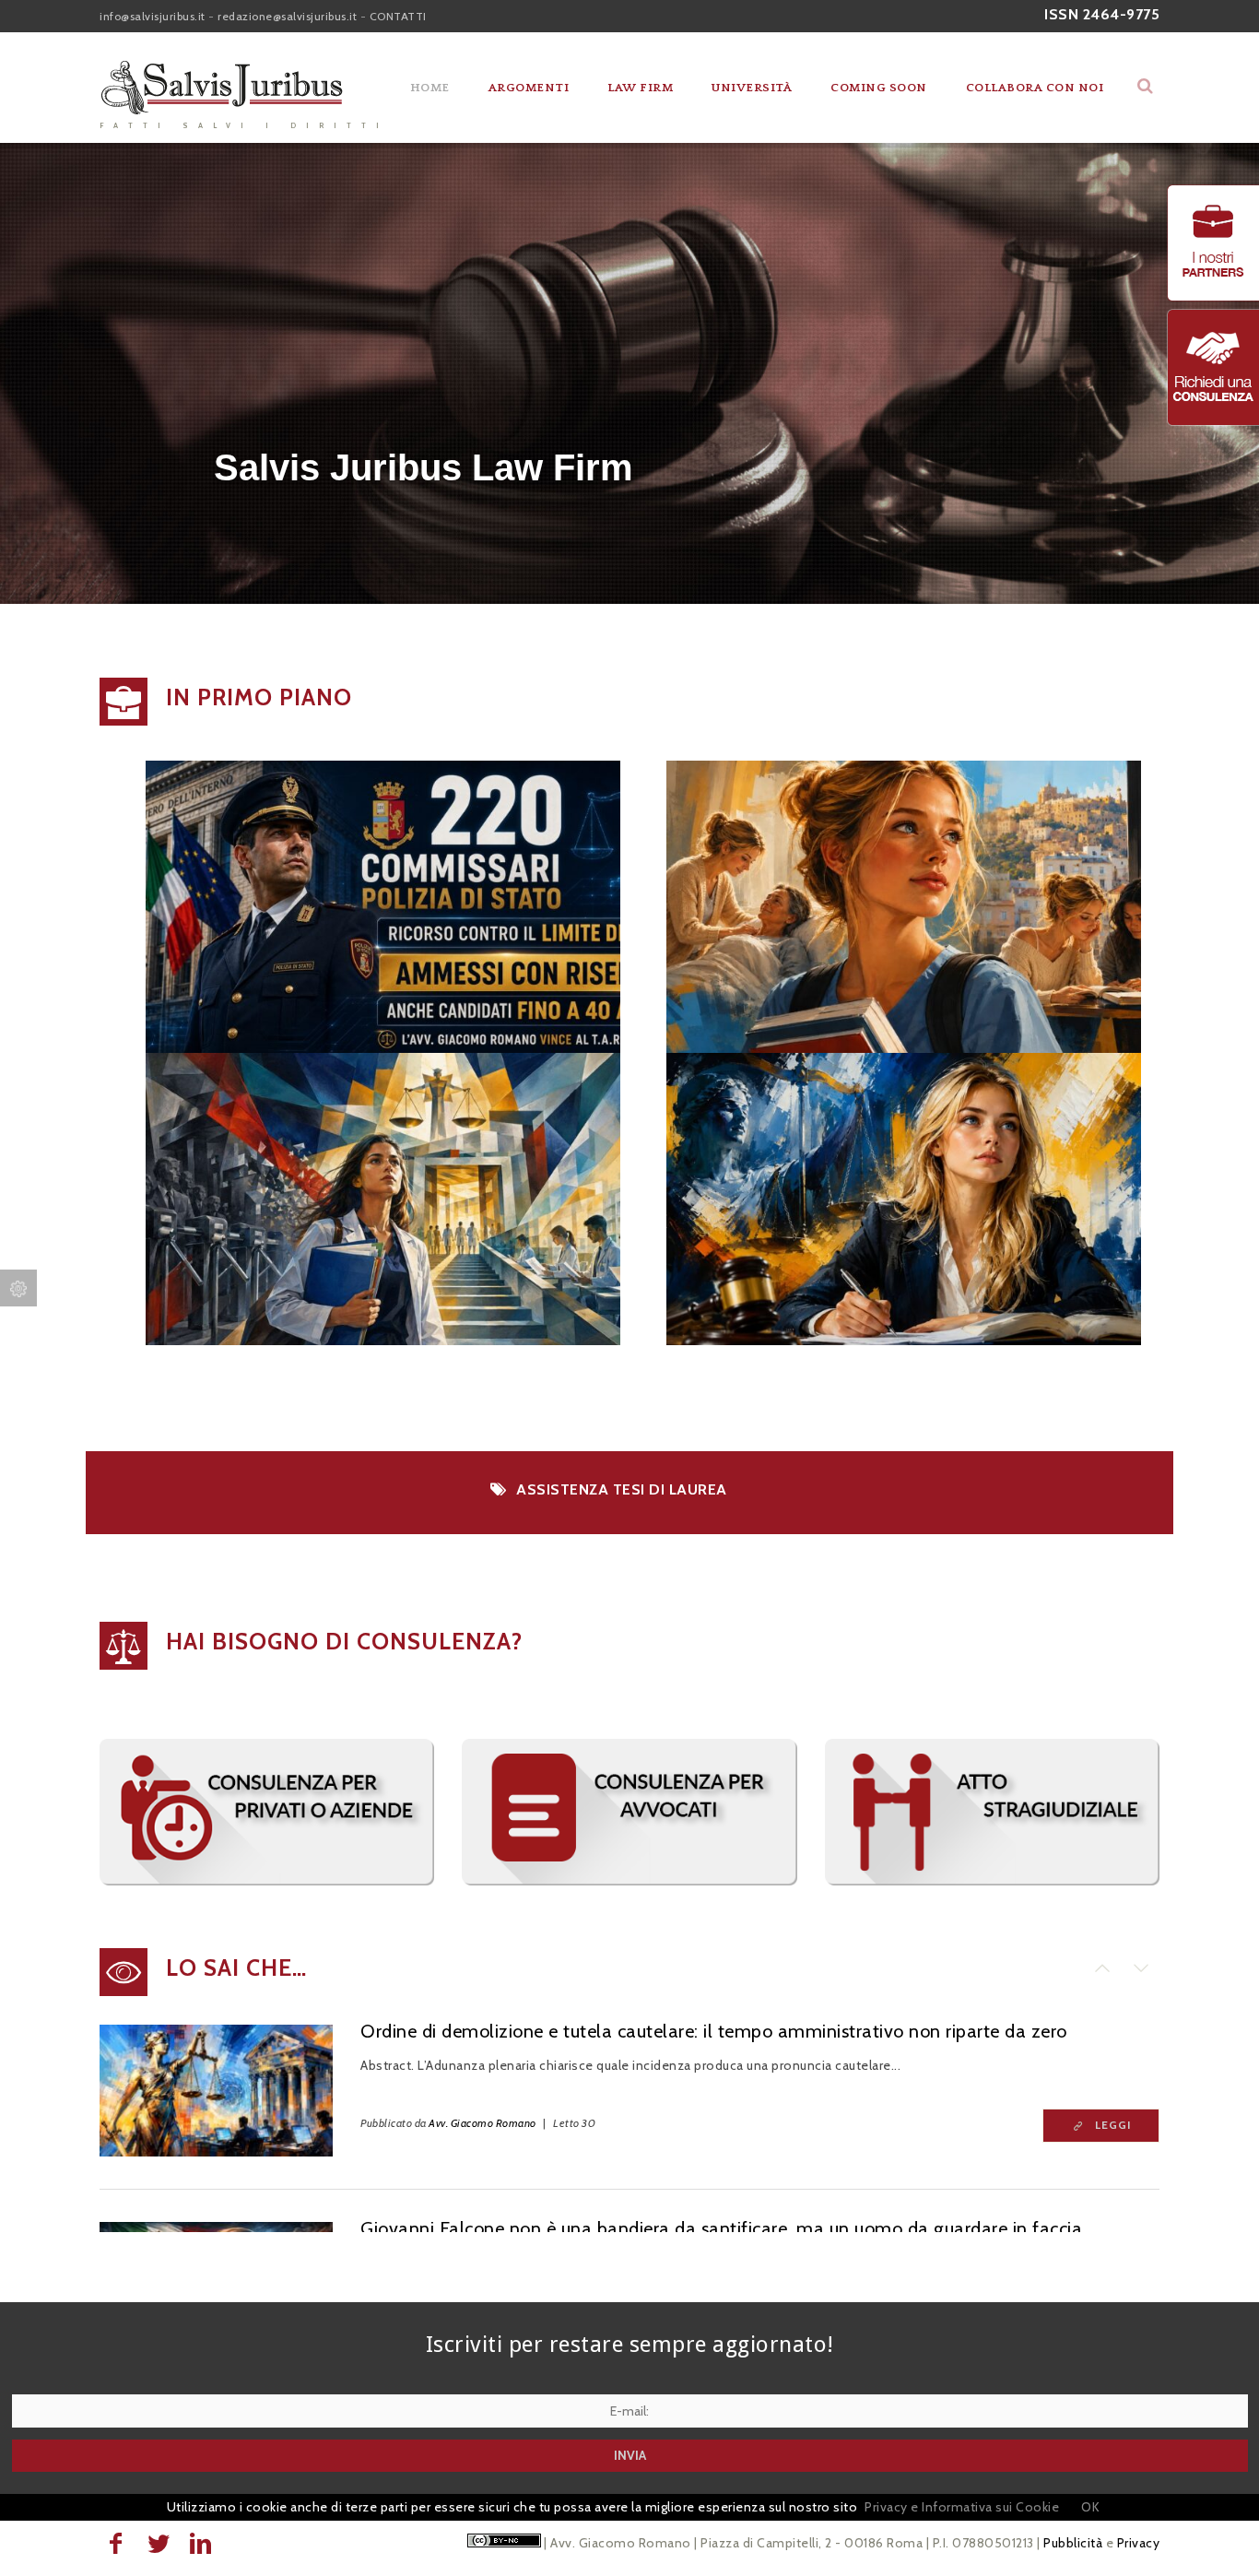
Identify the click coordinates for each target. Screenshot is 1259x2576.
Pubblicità (1073, 2543)
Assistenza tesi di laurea (622, 1489)
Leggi (1113, 2125)
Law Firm (640, 88)
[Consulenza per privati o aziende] (267, 1881)
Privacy (1139, 2543)
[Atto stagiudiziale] (992, 1881)
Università (752, 88)
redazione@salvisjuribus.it (287, 16)
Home (430, 88)
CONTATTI (398, 16)
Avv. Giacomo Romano (482, 2123)
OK (1090, 2507)
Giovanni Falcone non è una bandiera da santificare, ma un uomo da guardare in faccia (721, 2228)
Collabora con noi (1035, 88)
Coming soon (879, 88)
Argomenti (529, 88)
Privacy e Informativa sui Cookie (962, 2507)
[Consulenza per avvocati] (629, 1881)
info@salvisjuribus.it (153, 16)
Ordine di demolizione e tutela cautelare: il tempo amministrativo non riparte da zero (714, 2031)
